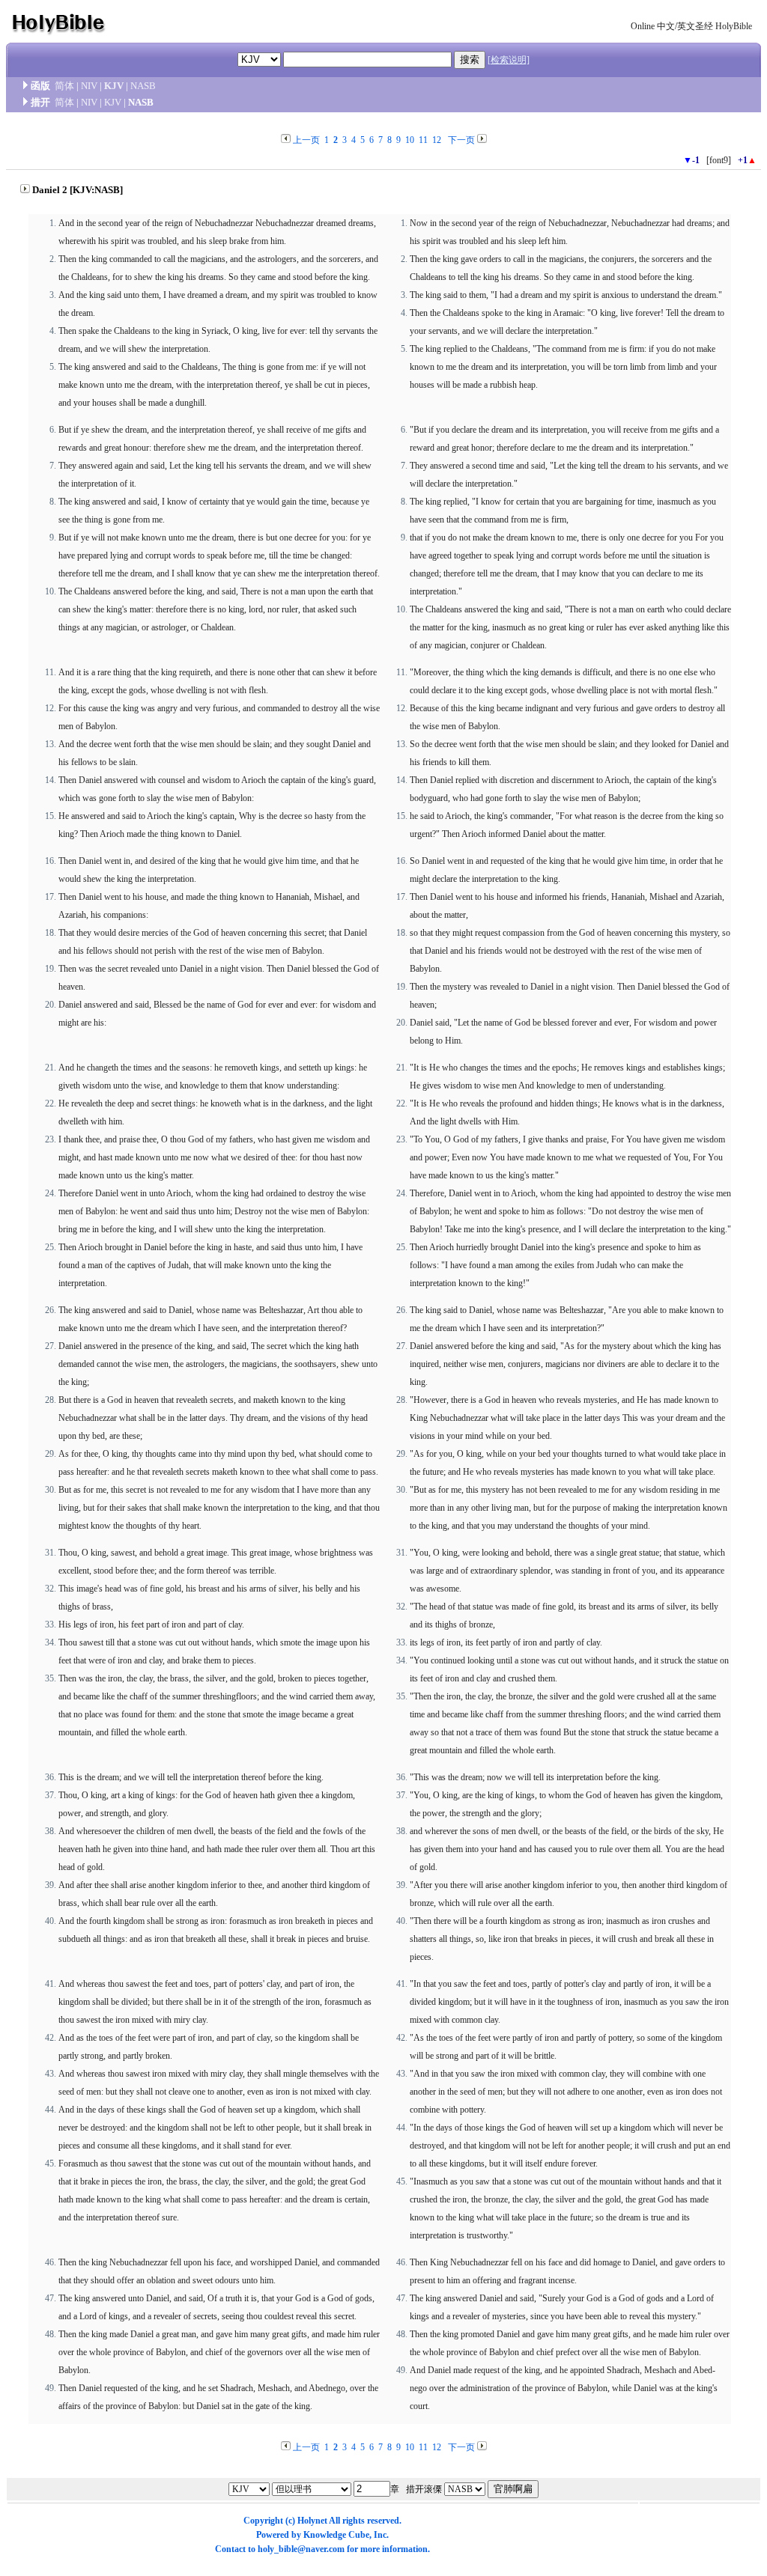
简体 (64, 86)
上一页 (306, 140)
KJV (114, 86)
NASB (143, 86)
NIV (89, 86)
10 (410, 140)
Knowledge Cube (336, 2535)
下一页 (461, 140)
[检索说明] (509, 60)
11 (423, 140)
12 (437, 140)
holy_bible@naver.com (301, 2549)
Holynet (312, 2521)
